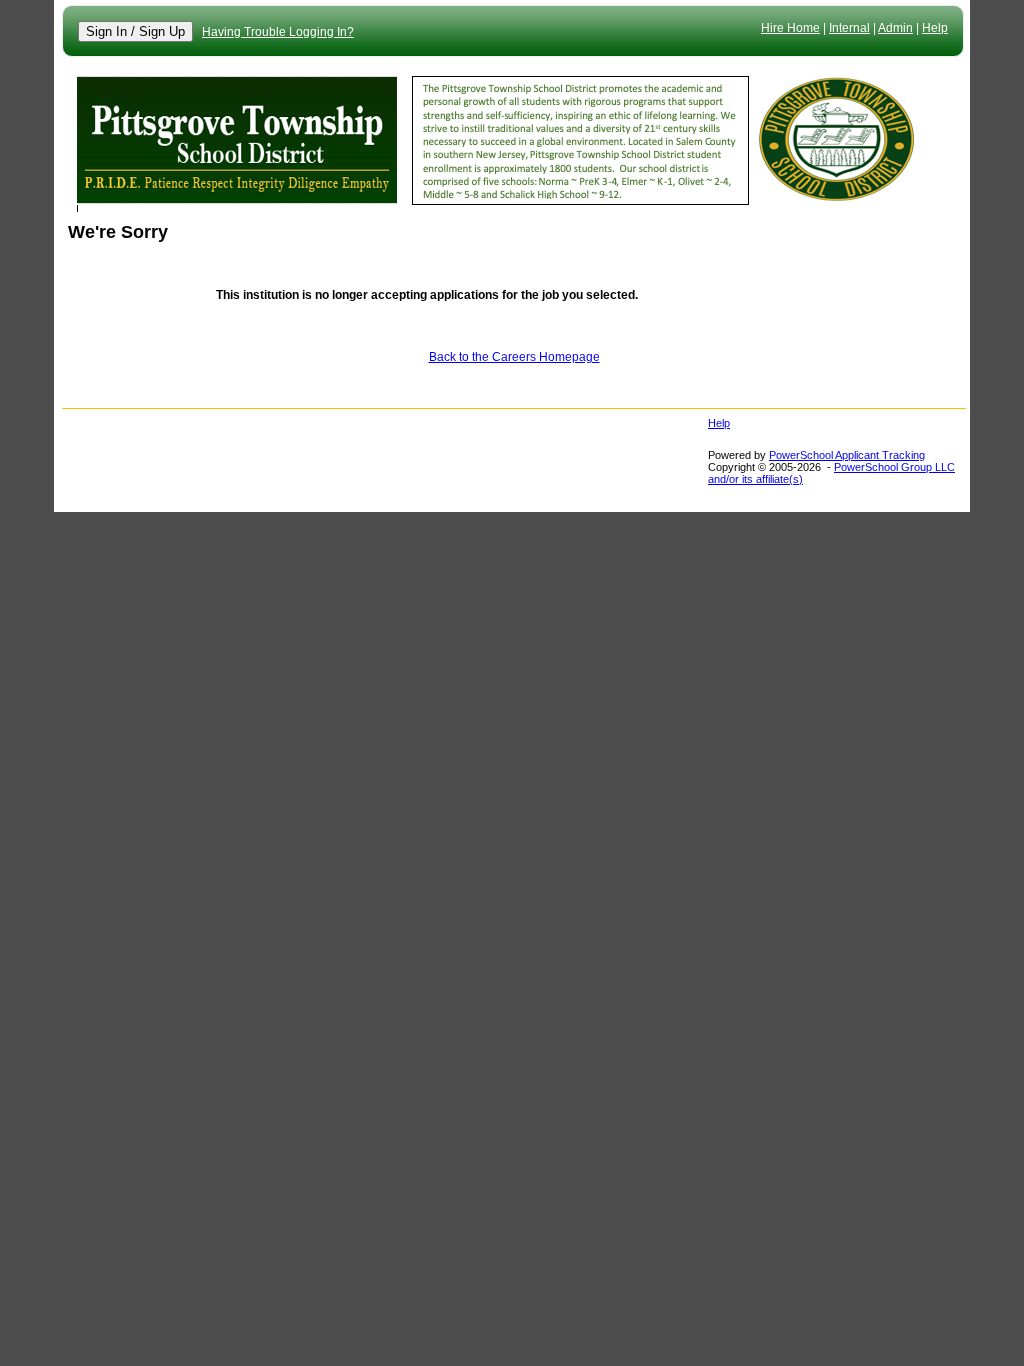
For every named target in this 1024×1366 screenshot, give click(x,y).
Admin (895, 28)
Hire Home (790, 28)
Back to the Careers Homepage (514, 357)
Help (935, 28)
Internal (849, 28)
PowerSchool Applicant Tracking (847, 455)
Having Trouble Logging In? (278, 32)
